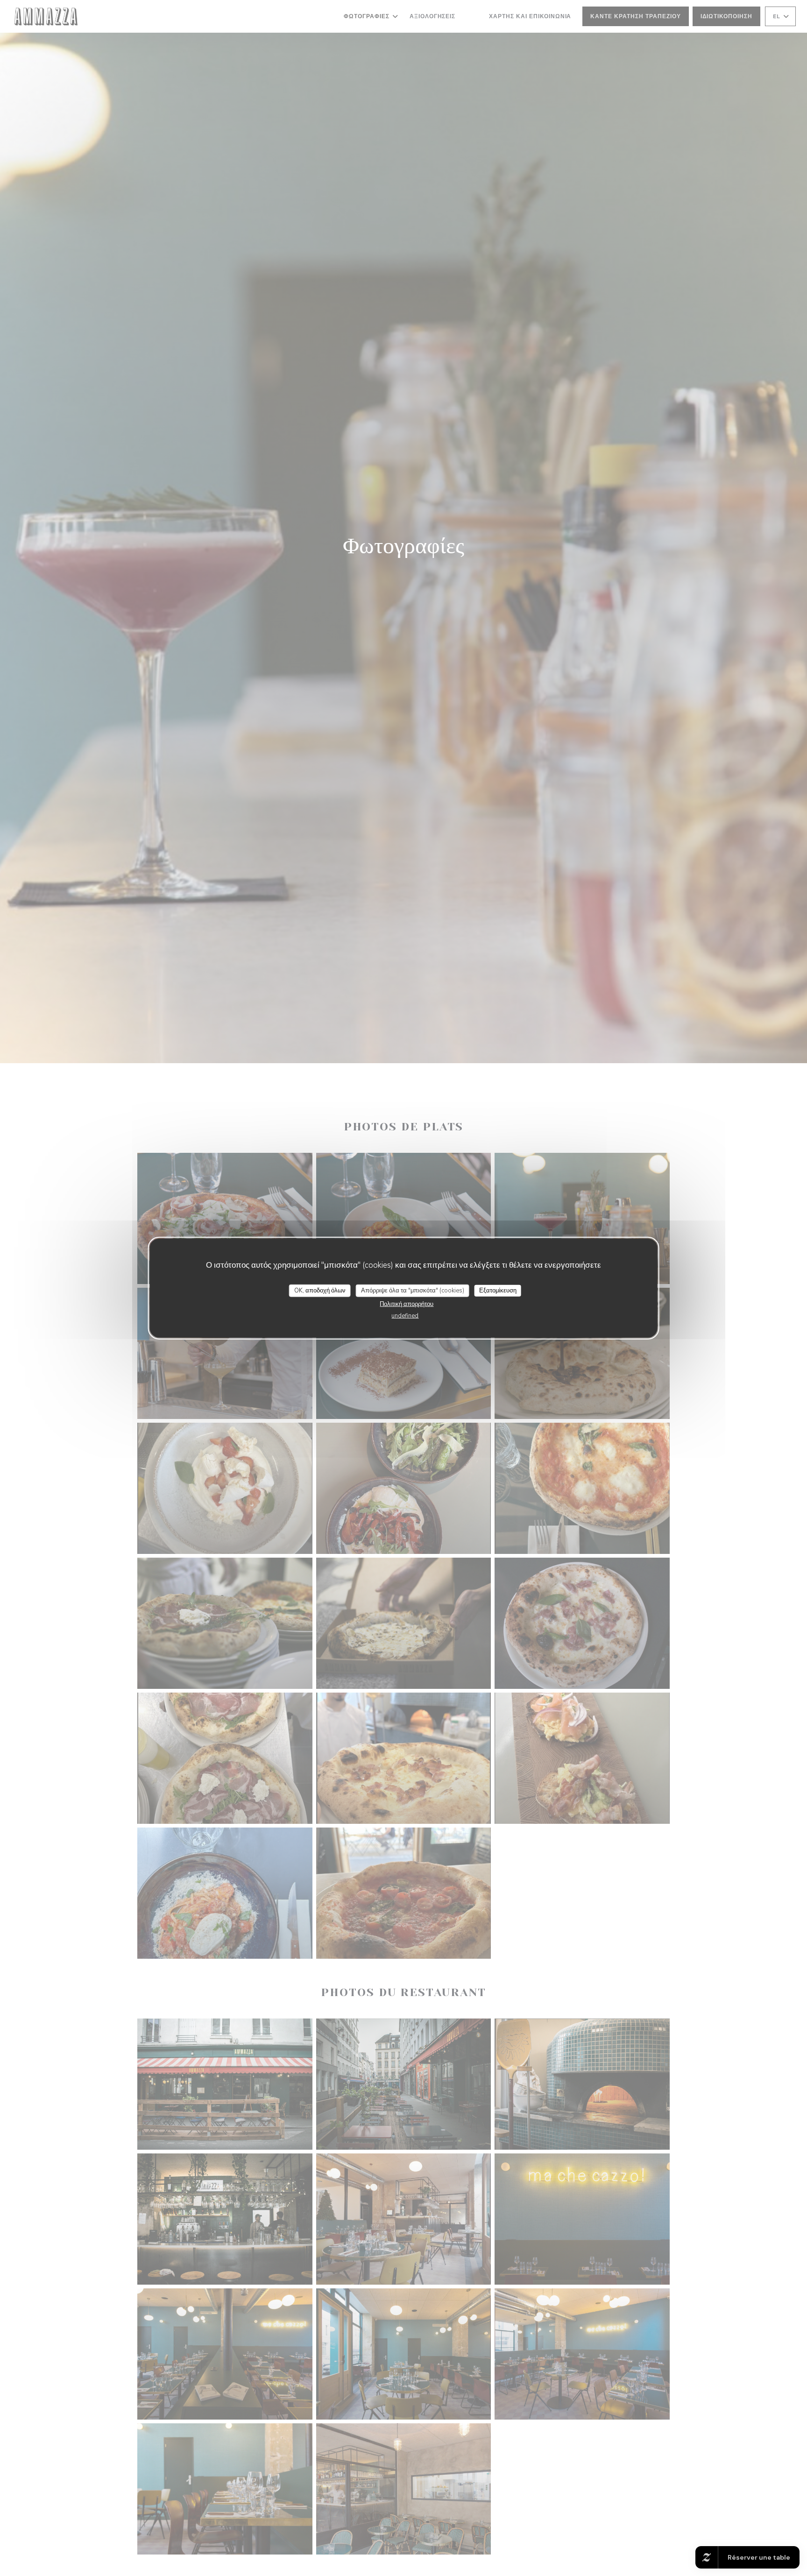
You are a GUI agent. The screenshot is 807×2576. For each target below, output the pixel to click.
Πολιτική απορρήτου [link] (407, 1304)
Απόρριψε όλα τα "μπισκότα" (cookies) (413, 1290)
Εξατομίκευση (498, 1290)
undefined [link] (405, 1316)
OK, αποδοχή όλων (320, 1290)
